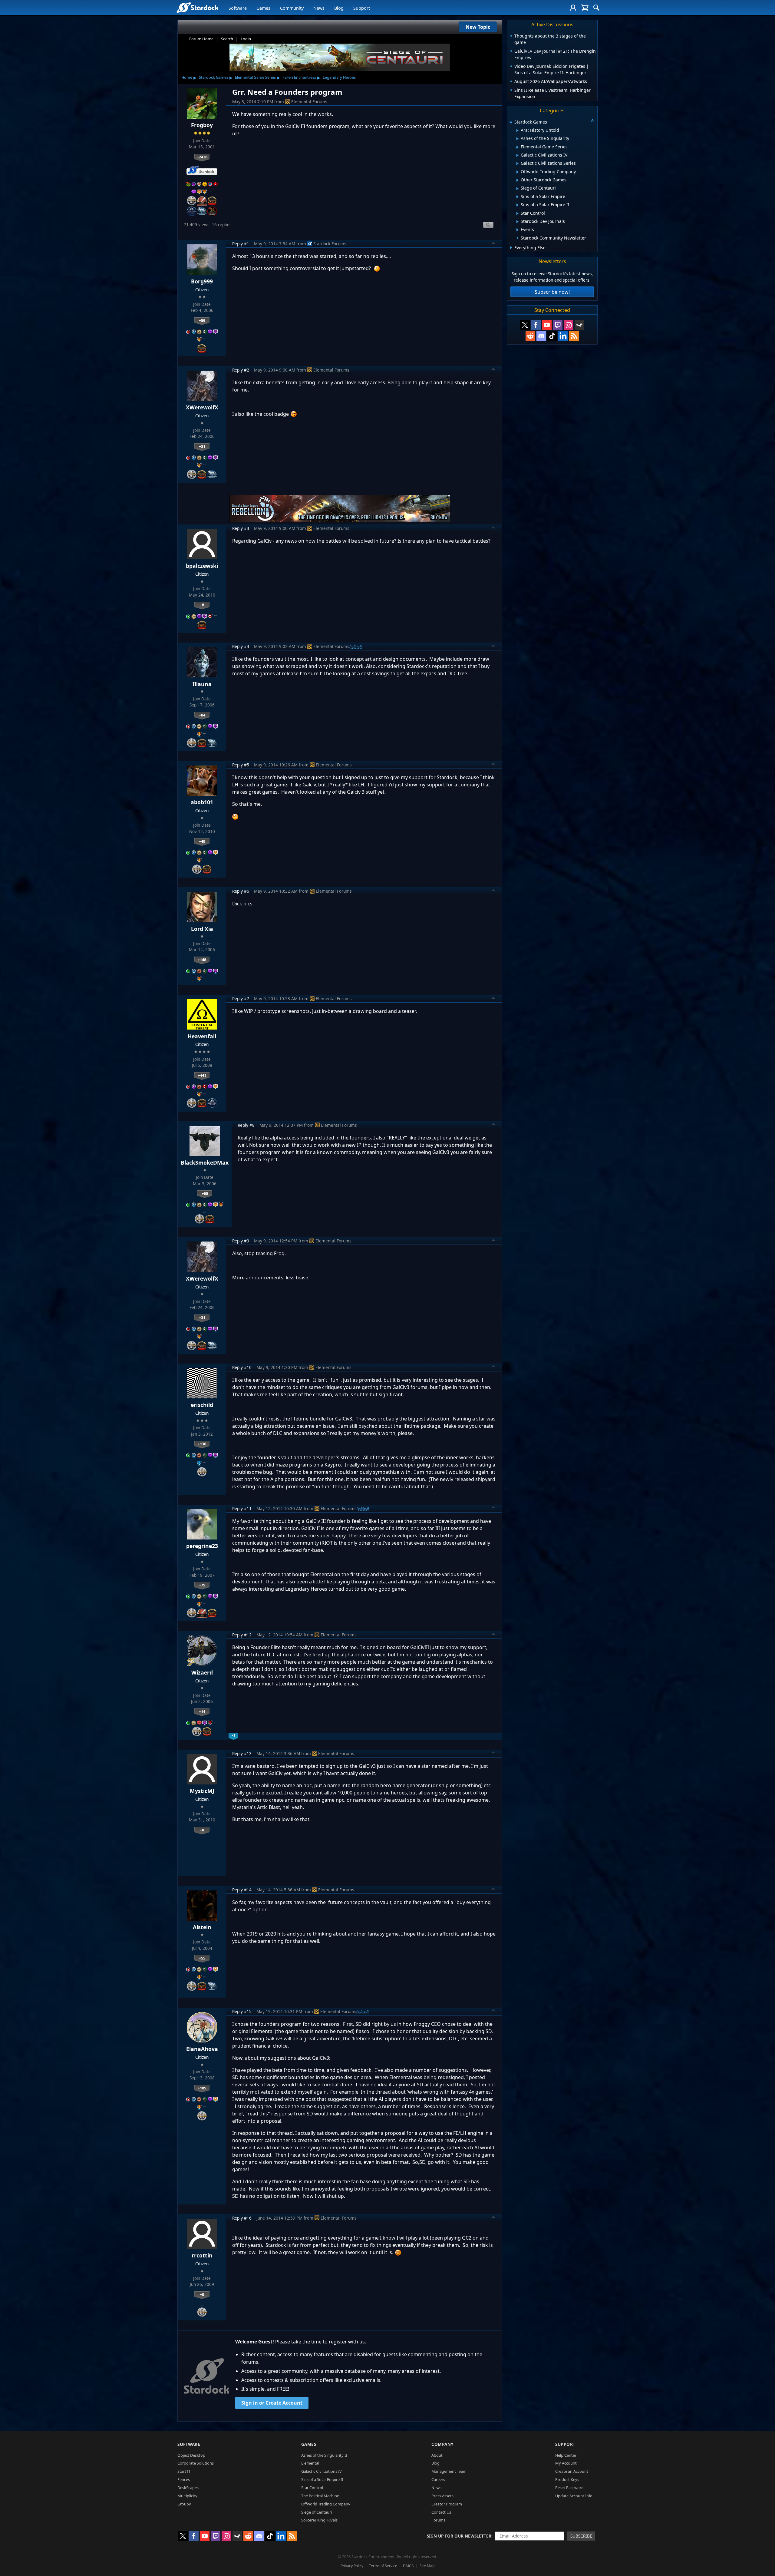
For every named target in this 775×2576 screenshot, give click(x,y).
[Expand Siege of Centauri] (518, 189)
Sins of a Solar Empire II (322, 2479)
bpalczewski (202, 566)
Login (246, 39)
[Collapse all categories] (592, 121)
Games (263, 8)
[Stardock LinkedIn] (563, 336)
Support (362, 8)
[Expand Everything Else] (511, 248)
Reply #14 (242, 1890)
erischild (202, 1405)
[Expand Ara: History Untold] (518, 131)
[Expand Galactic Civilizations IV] (518, 155)
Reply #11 (242, 1508)
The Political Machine (320, 2496)
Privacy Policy (352, 2566)
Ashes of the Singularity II (324, 2455)
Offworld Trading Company (326, 2504)
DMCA (408, 2566)
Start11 (184, 2471)
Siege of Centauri (317, 2512)
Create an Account (572, 2471)
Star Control (312, 2488)
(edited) (356, 646)
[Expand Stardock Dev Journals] (518, 222)
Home (187, 77)
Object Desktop (191, 2455)
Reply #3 (241, 528)
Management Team (449, 2471)
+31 (202, 446)
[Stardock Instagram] (569, 325)
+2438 (202, 157)
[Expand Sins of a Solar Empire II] (518, 205)
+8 (202, 605)
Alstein (202, 1927)
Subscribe (581, 2536)
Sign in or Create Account (272, 2403)
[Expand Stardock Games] (511, 122)
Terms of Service (383, 2566)
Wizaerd (202, 1672)
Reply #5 (241, 765)
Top (493, 244)
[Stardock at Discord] (541, 336)
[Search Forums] (596, 8)
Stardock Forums (330, 244)
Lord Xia (202, 929)
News (319, 8)
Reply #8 (246, 1125)
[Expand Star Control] (518, 213)
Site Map (427, 2566)
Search (227, 39)
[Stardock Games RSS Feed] (574, 336)
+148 (202, 960)
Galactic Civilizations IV (322, 2471)
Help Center (566, 2455)
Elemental (310, 2463)
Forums (438, 2520)
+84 (202, 715)
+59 (202, 320)
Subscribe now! (552, 292)
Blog (339, 8)
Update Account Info (574, 2496)
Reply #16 (242, 2218)
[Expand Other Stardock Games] (518, 180)
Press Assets (442, 2496)
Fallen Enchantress (299, 77)
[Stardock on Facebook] (536, 325)
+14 (202, 1711)
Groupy (184, 2504)
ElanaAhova (202, 2049)
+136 (202, 1444)
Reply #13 (242, 1753)
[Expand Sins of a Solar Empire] (518, 197)
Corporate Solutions (196, 2463)
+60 (205, 1193)
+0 (202, 1830)
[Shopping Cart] (585, 8)
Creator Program (447, 2504)
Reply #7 (241, 999)
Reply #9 (241, 1241)
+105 (202, 2088)
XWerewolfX (202, 407)
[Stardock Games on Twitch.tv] (558, 325)
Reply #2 (241, 370)
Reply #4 (241, 646)
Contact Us (441, 2512)
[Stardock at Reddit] (530, 336)
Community (292, 8)
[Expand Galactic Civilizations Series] (518, 164)
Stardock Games (214, 77)
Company (442, 2444)
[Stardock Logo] (197, 7)
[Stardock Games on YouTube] (547, 325)
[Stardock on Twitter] (525, 325)
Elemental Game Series (255, 77)
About (437, 2455)
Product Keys (567, 2479)
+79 (202, 1585)
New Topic (478, 27)
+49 (202, 841)
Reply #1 (241, 244)
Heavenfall (202, 1036)
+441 (202, 1075)
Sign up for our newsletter (459, 2536)
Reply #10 (242, 1367)
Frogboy (202, 125)
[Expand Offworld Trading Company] (518, 172)
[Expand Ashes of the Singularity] (518, 139)
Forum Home (201, 39)
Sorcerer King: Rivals (319, 2520)
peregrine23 (202, 1546)
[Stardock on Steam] (579, 325)
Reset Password (569, 2488)
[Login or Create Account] (573, 8)
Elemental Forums (309, 102)
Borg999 (202, 281)
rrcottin (202, 2255)
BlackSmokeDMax (205, 1162)
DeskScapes (188, 2488)
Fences (184, 2479)
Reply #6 (241, 891)
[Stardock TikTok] (552, 336)
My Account (566, 2463)
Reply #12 (242, 1635)
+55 (202, 1958)
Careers (438, 2479)
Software (238, 8)
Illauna (202, 684)
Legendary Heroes (339, 77)
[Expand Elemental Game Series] (518, 147)
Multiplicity (187, 2496)
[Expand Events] (518, 230)
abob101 (202, 802)
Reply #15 (242, 2011)
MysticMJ (202, 1791)
